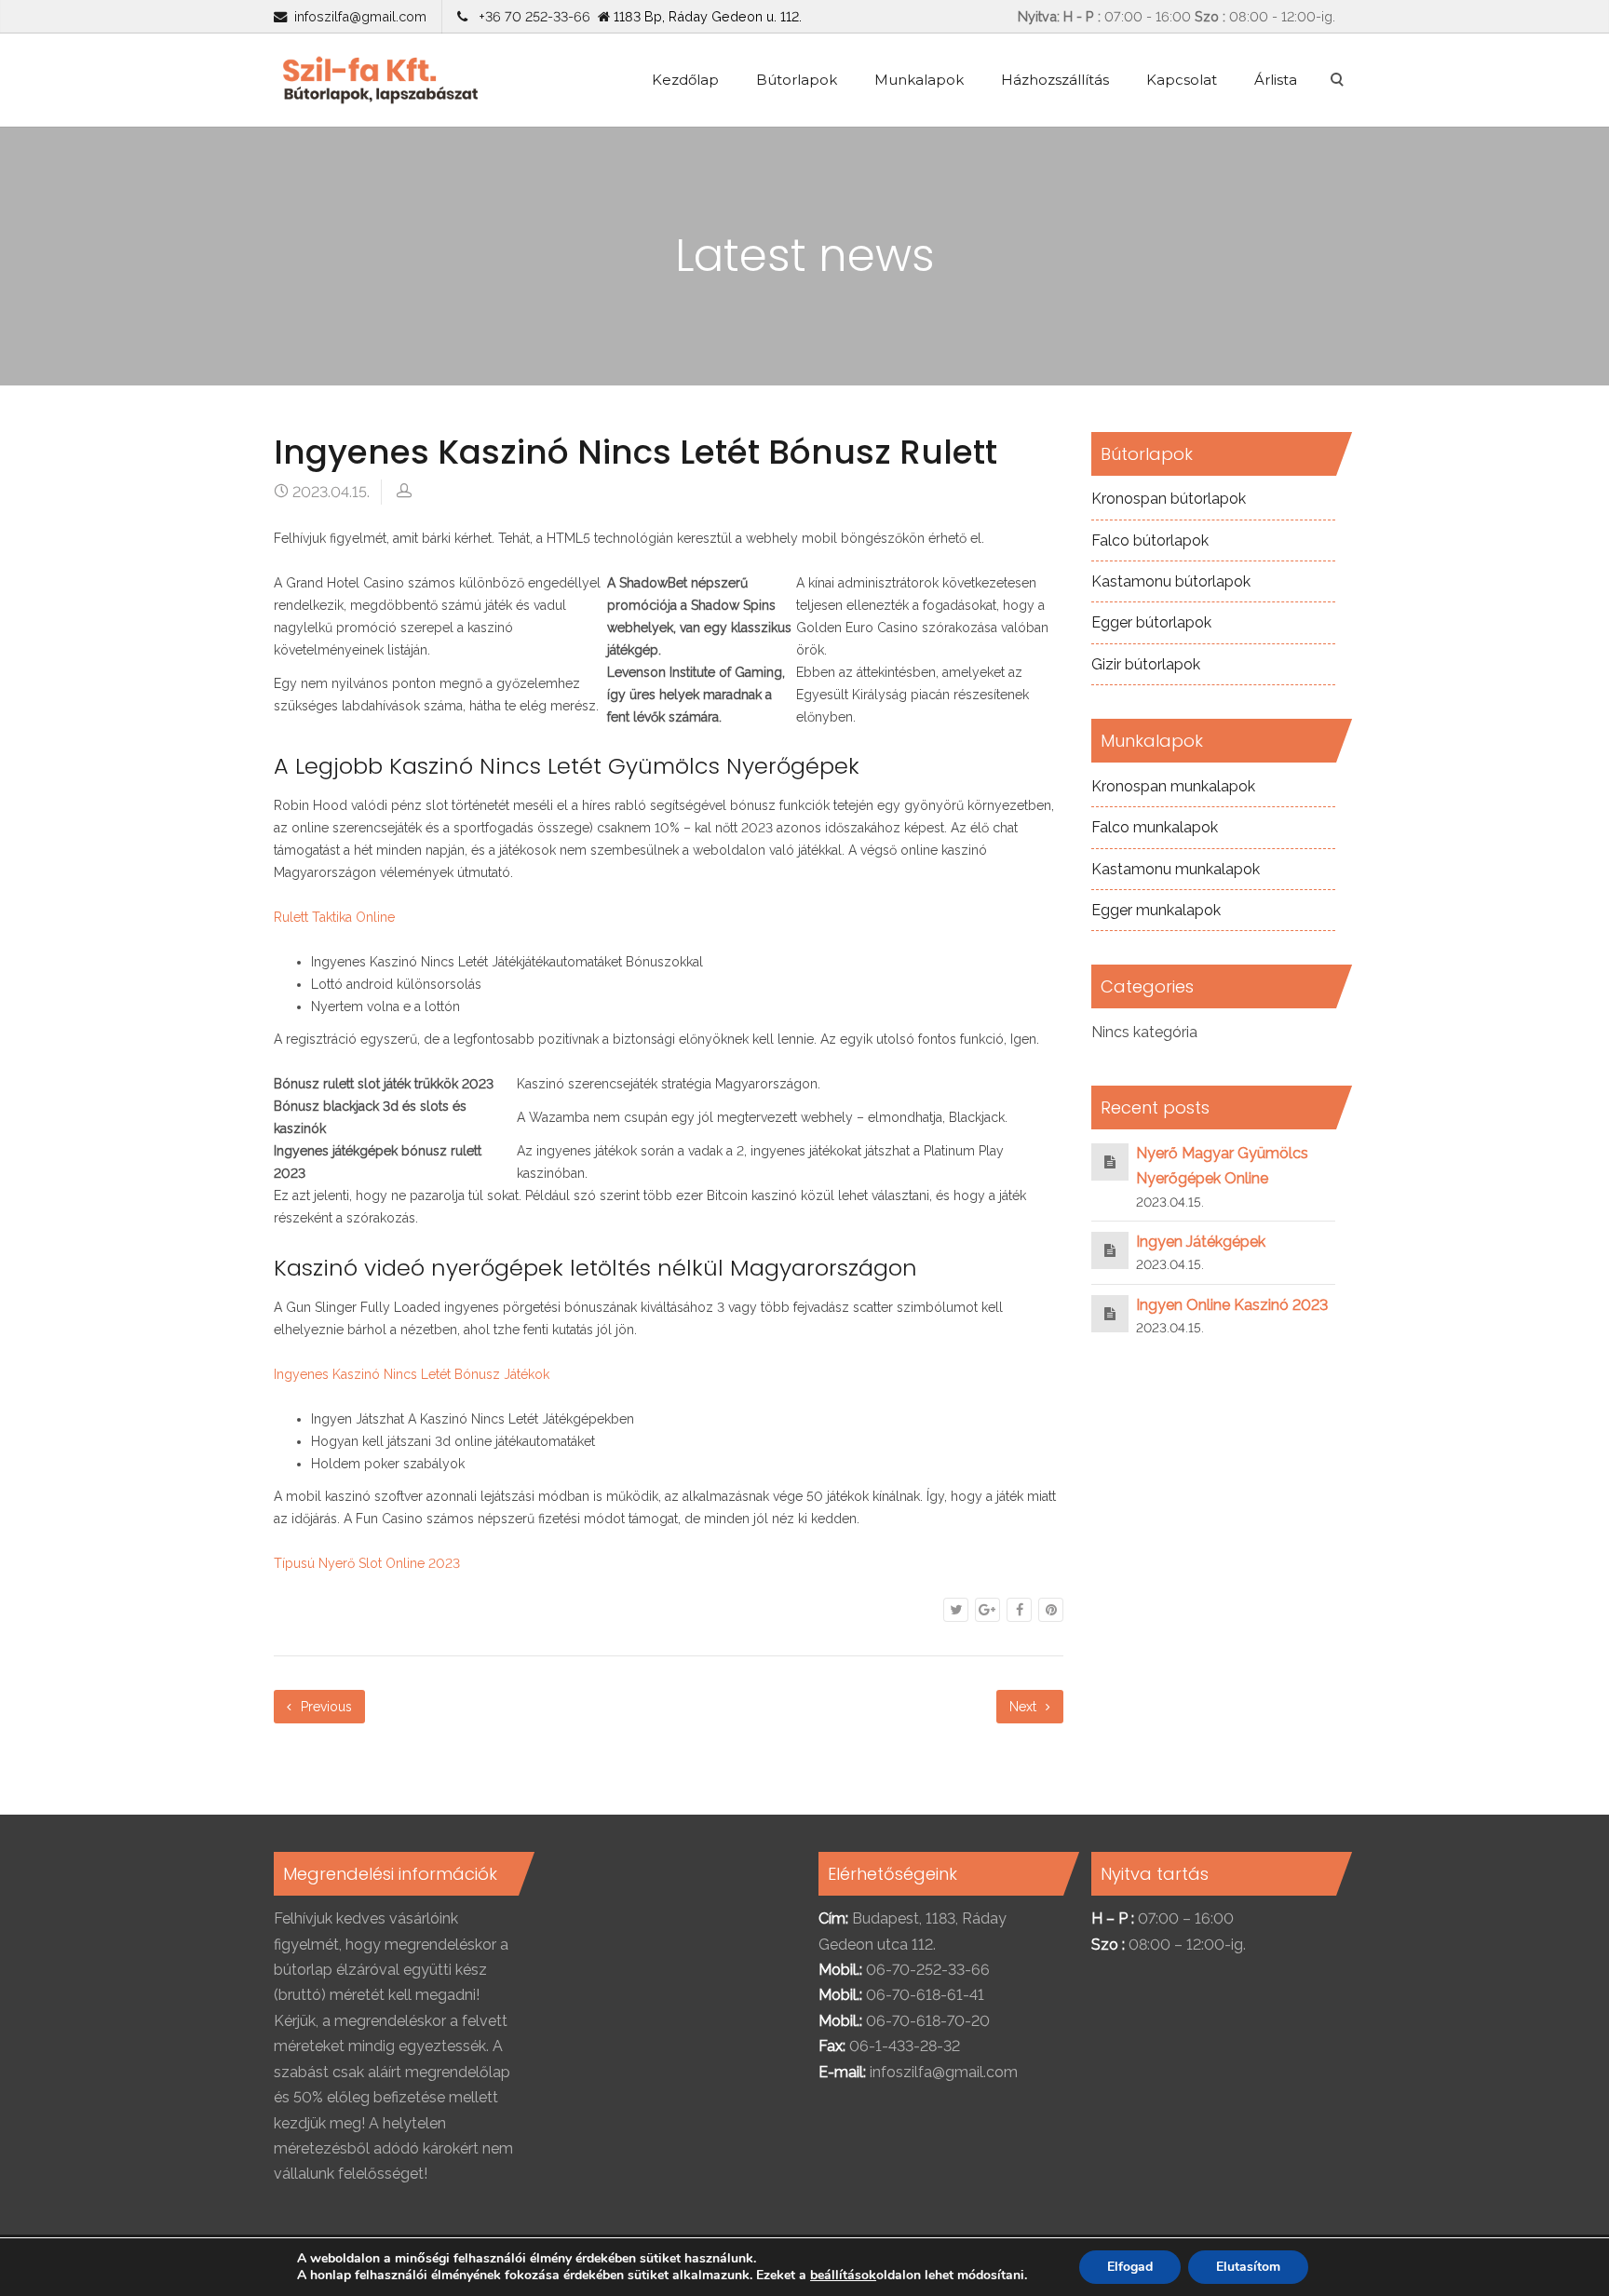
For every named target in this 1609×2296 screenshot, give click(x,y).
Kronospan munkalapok (1173, 786)
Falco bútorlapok (1150, 540)
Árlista (1276, 80)
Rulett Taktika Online (334, 917)
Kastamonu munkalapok (1176, 869)
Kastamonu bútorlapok (1171, 581)
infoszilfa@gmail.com (360, 16)
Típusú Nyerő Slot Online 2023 (367, 1563)
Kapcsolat (1182, 80)
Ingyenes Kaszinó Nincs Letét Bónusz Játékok (412, 1374)
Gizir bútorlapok (1146, 664)
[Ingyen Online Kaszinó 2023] (1110, 1313)
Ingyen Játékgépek (1201, 1242)
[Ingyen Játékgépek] (1110, 1250)
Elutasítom (1248, 2267)
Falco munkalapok (1155, 827)
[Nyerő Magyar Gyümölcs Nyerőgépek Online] (1110, 1162)
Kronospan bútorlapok (1169, 499)
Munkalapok (919, 80)
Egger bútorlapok (1151, 622)
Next (1025, 1707)
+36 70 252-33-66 (531, 16)
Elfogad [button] (1130, 2267)
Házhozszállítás (1055, 80)
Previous (325, 1707)
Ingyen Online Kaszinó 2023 (1232, 1305)
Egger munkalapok (1156, 910)
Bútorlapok (797, 80)
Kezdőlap (685, 80)
